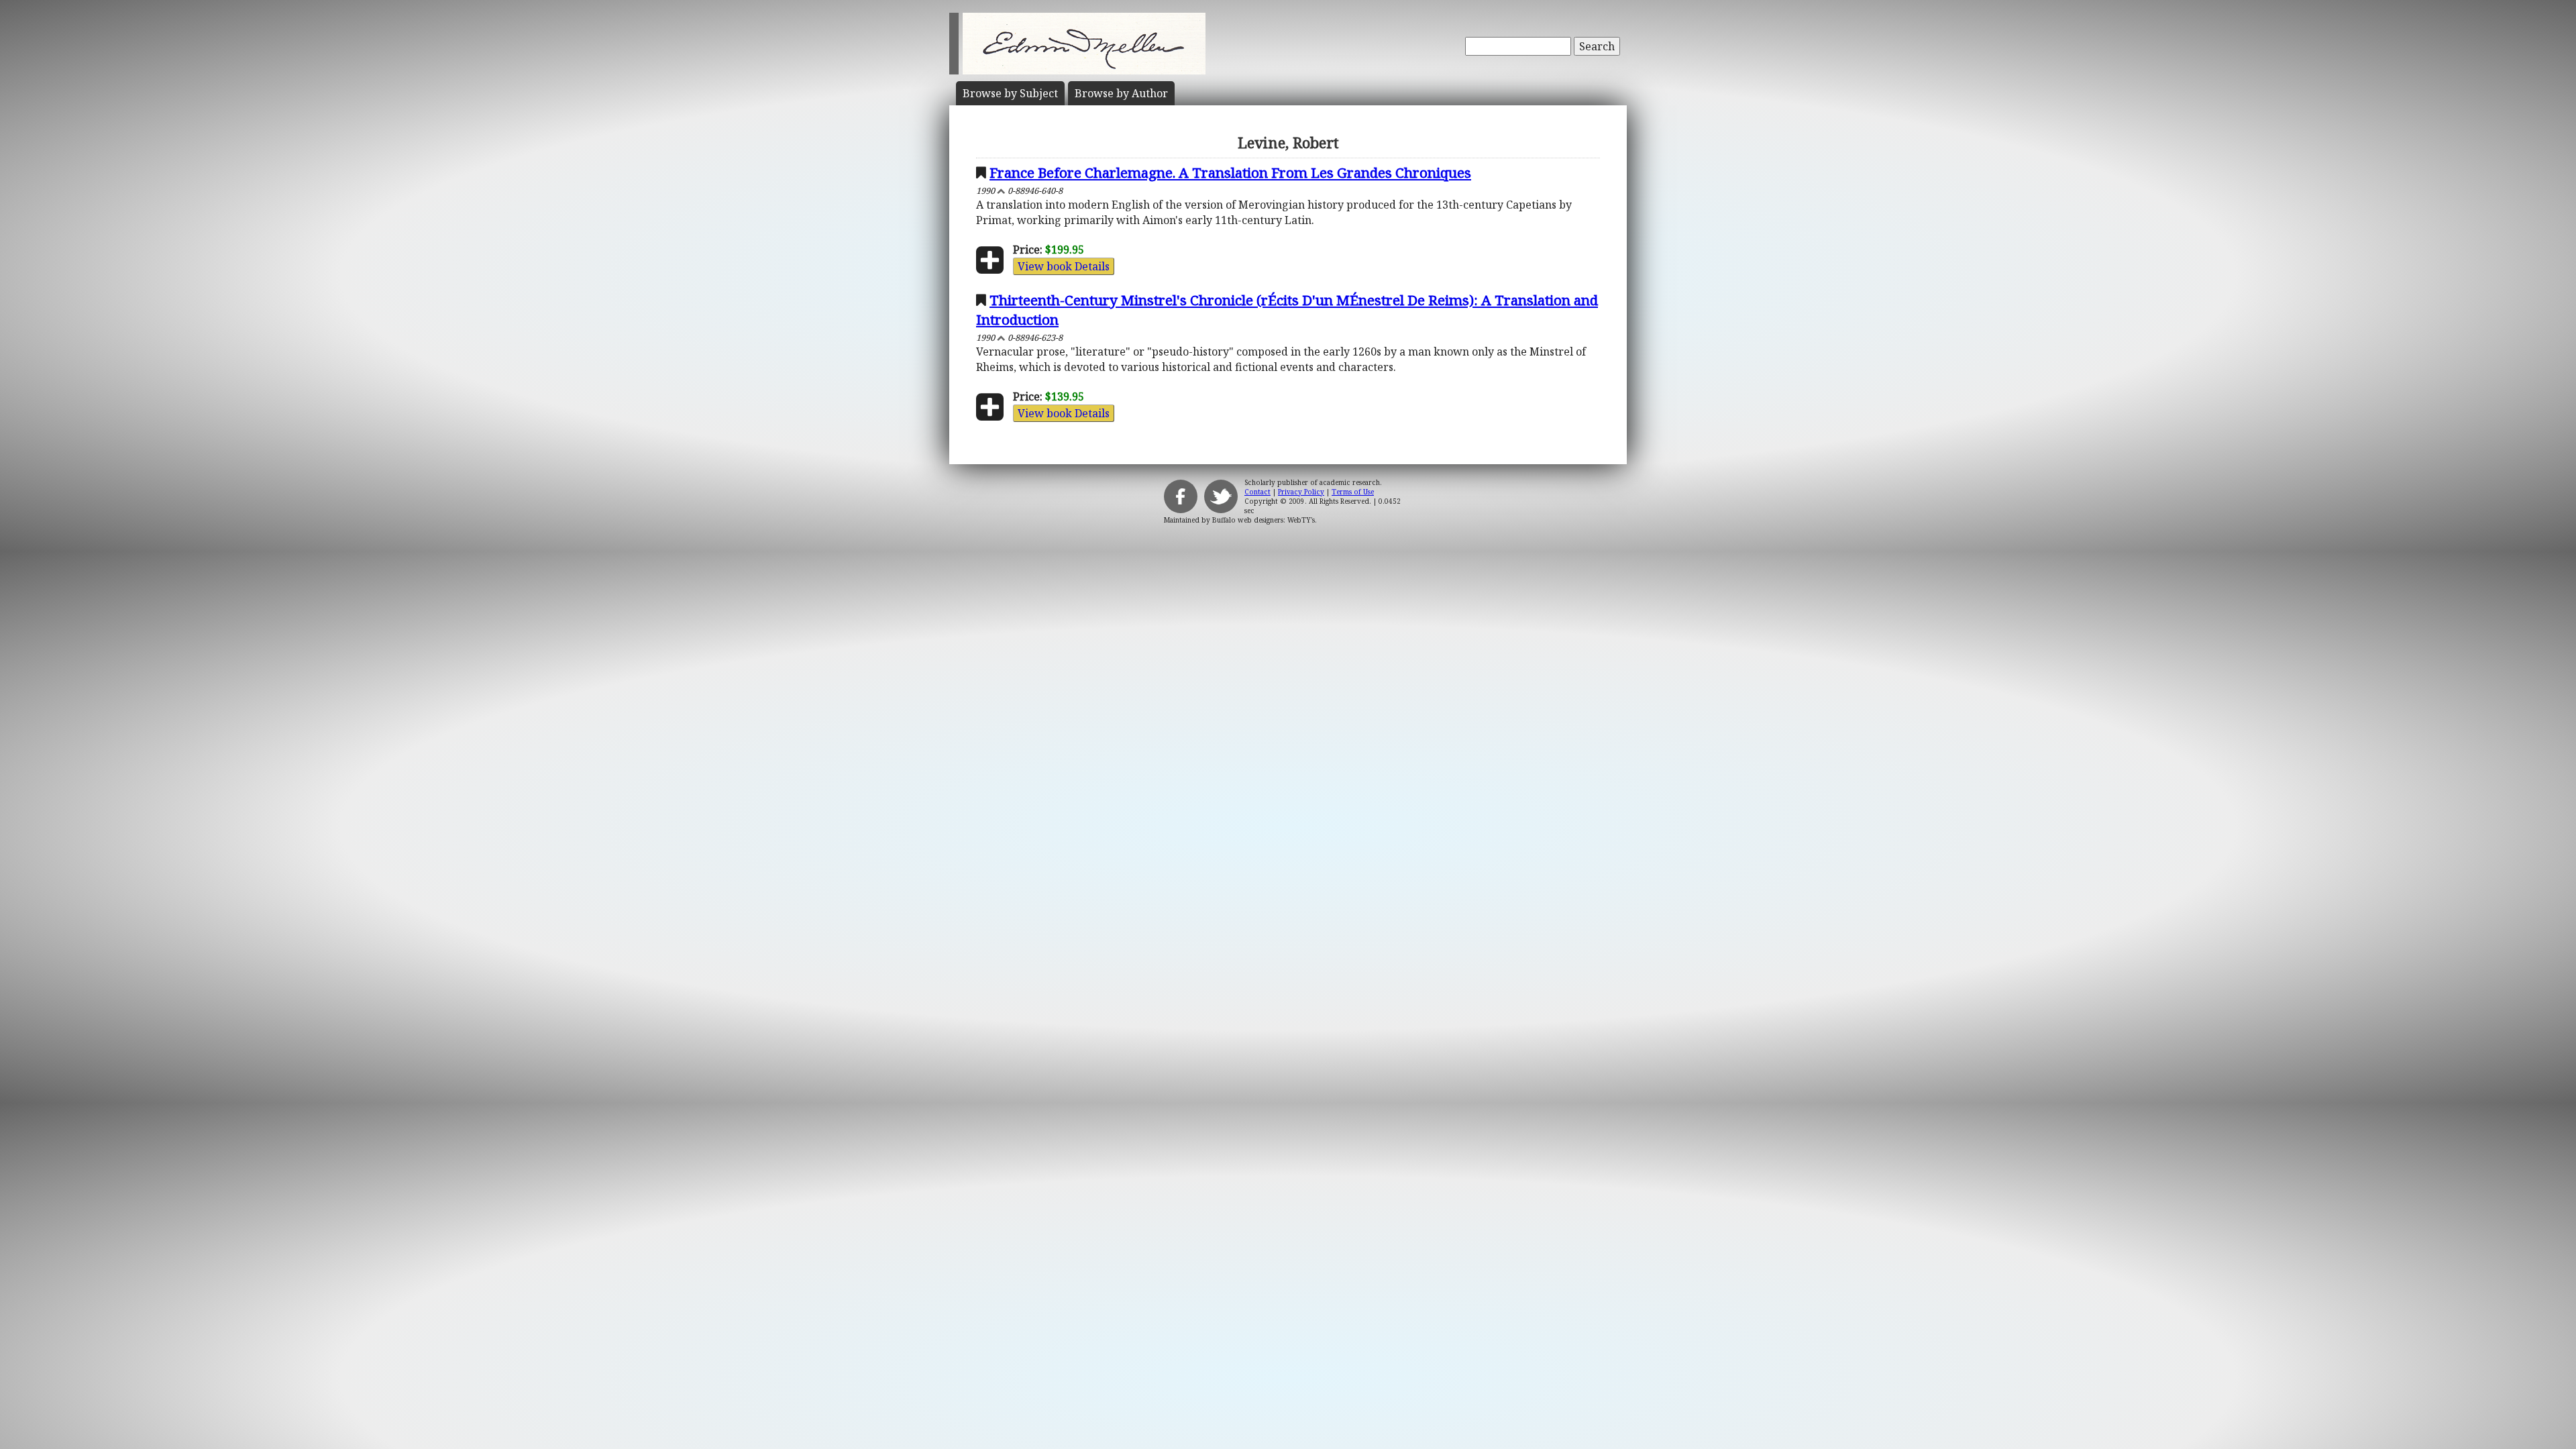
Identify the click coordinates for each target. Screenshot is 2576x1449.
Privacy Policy (1301, 492)
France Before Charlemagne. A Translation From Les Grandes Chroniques (1230, 172)
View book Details (1064, 266)
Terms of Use (1353, 492)
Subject (1010, 93)
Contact (1257, 492)
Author (1121, 93)
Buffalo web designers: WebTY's (1264, 520)
